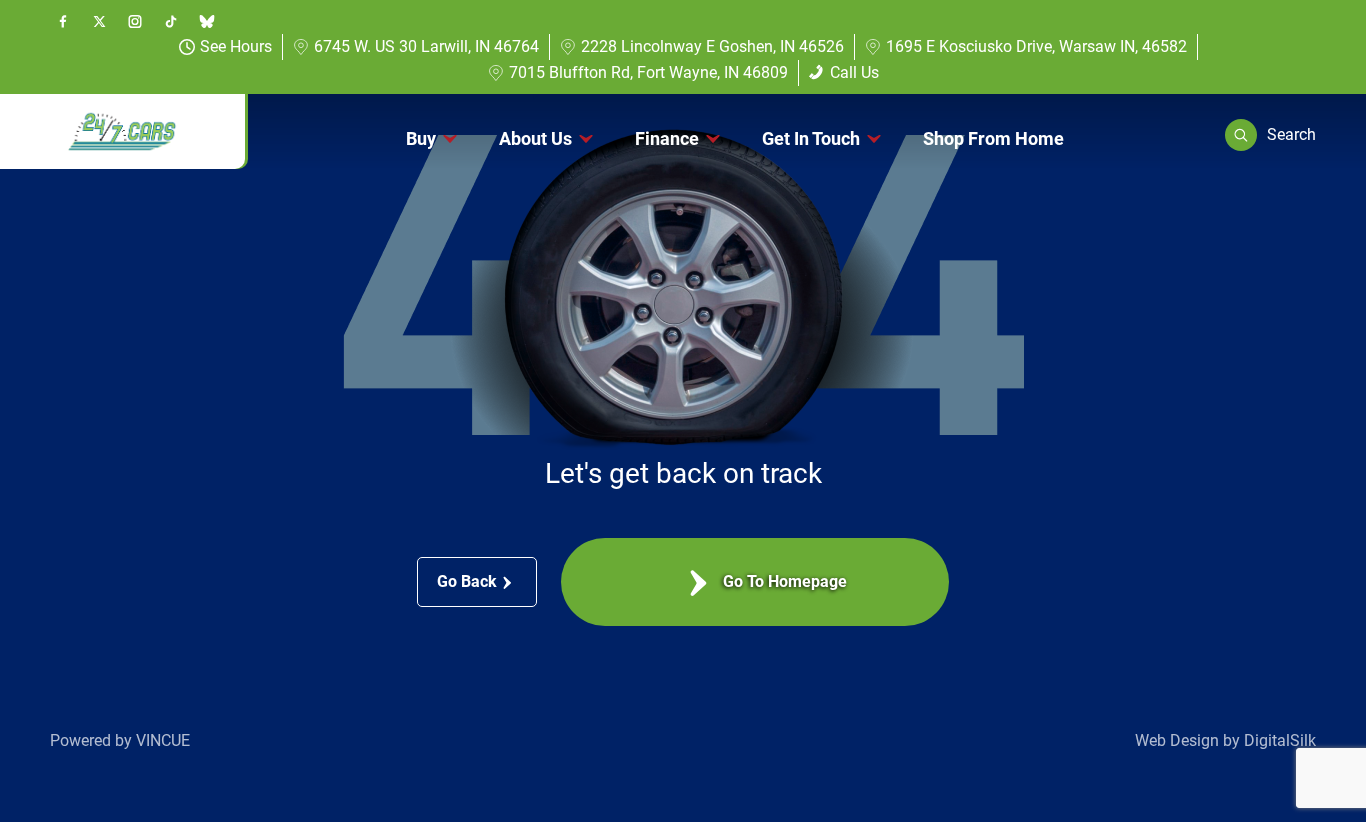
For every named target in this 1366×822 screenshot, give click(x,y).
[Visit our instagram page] (135, 21)
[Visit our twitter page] (99, 21)
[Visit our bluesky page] (207, 21)
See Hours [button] (236, 46)
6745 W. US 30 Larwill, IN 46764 (426, 46)
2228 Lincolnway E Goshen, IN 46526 (712, 46)
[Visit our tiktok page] (171, 21)
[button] (1270, 135)
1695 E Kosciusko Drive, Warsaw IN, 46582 (1036, 46)
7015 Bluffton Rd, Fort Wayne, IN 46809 (648, 72)
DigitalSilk (1280, 740)
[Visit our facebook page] (63, 21)
